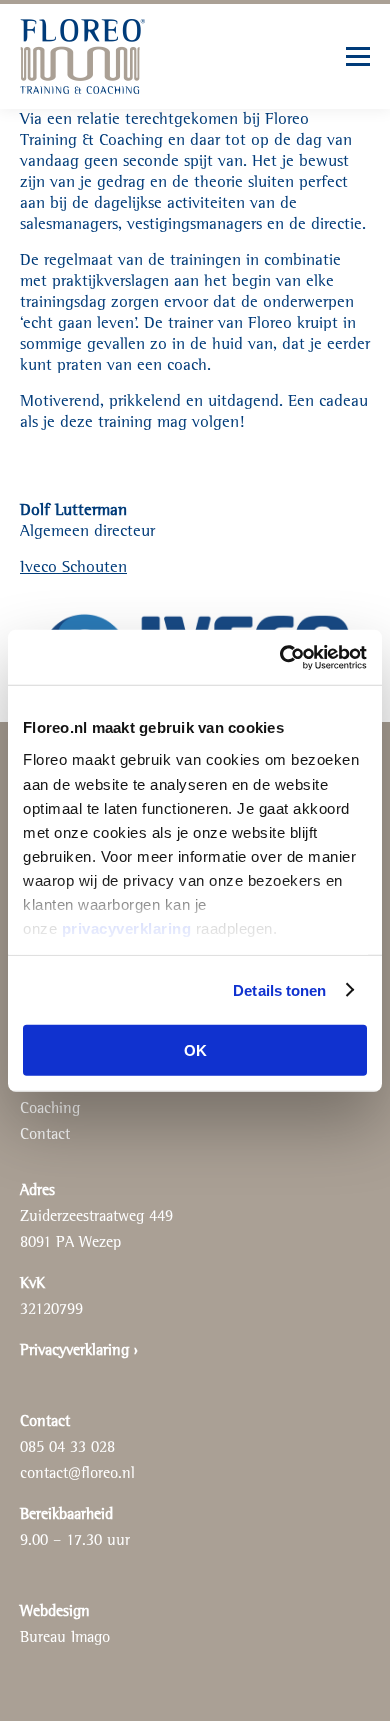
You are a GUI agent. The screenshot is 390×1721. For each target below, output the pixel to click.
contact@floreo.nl (77, 1474)
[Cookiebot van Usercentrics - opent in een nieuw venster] (280, 657)
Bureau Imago (65, 1638)
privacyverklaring (127, 927)
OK (195, 1050)
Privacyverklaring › (79, 1351)
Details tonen (279, 989)
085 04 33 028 (67, 1448)
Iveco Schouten (73, 567)
